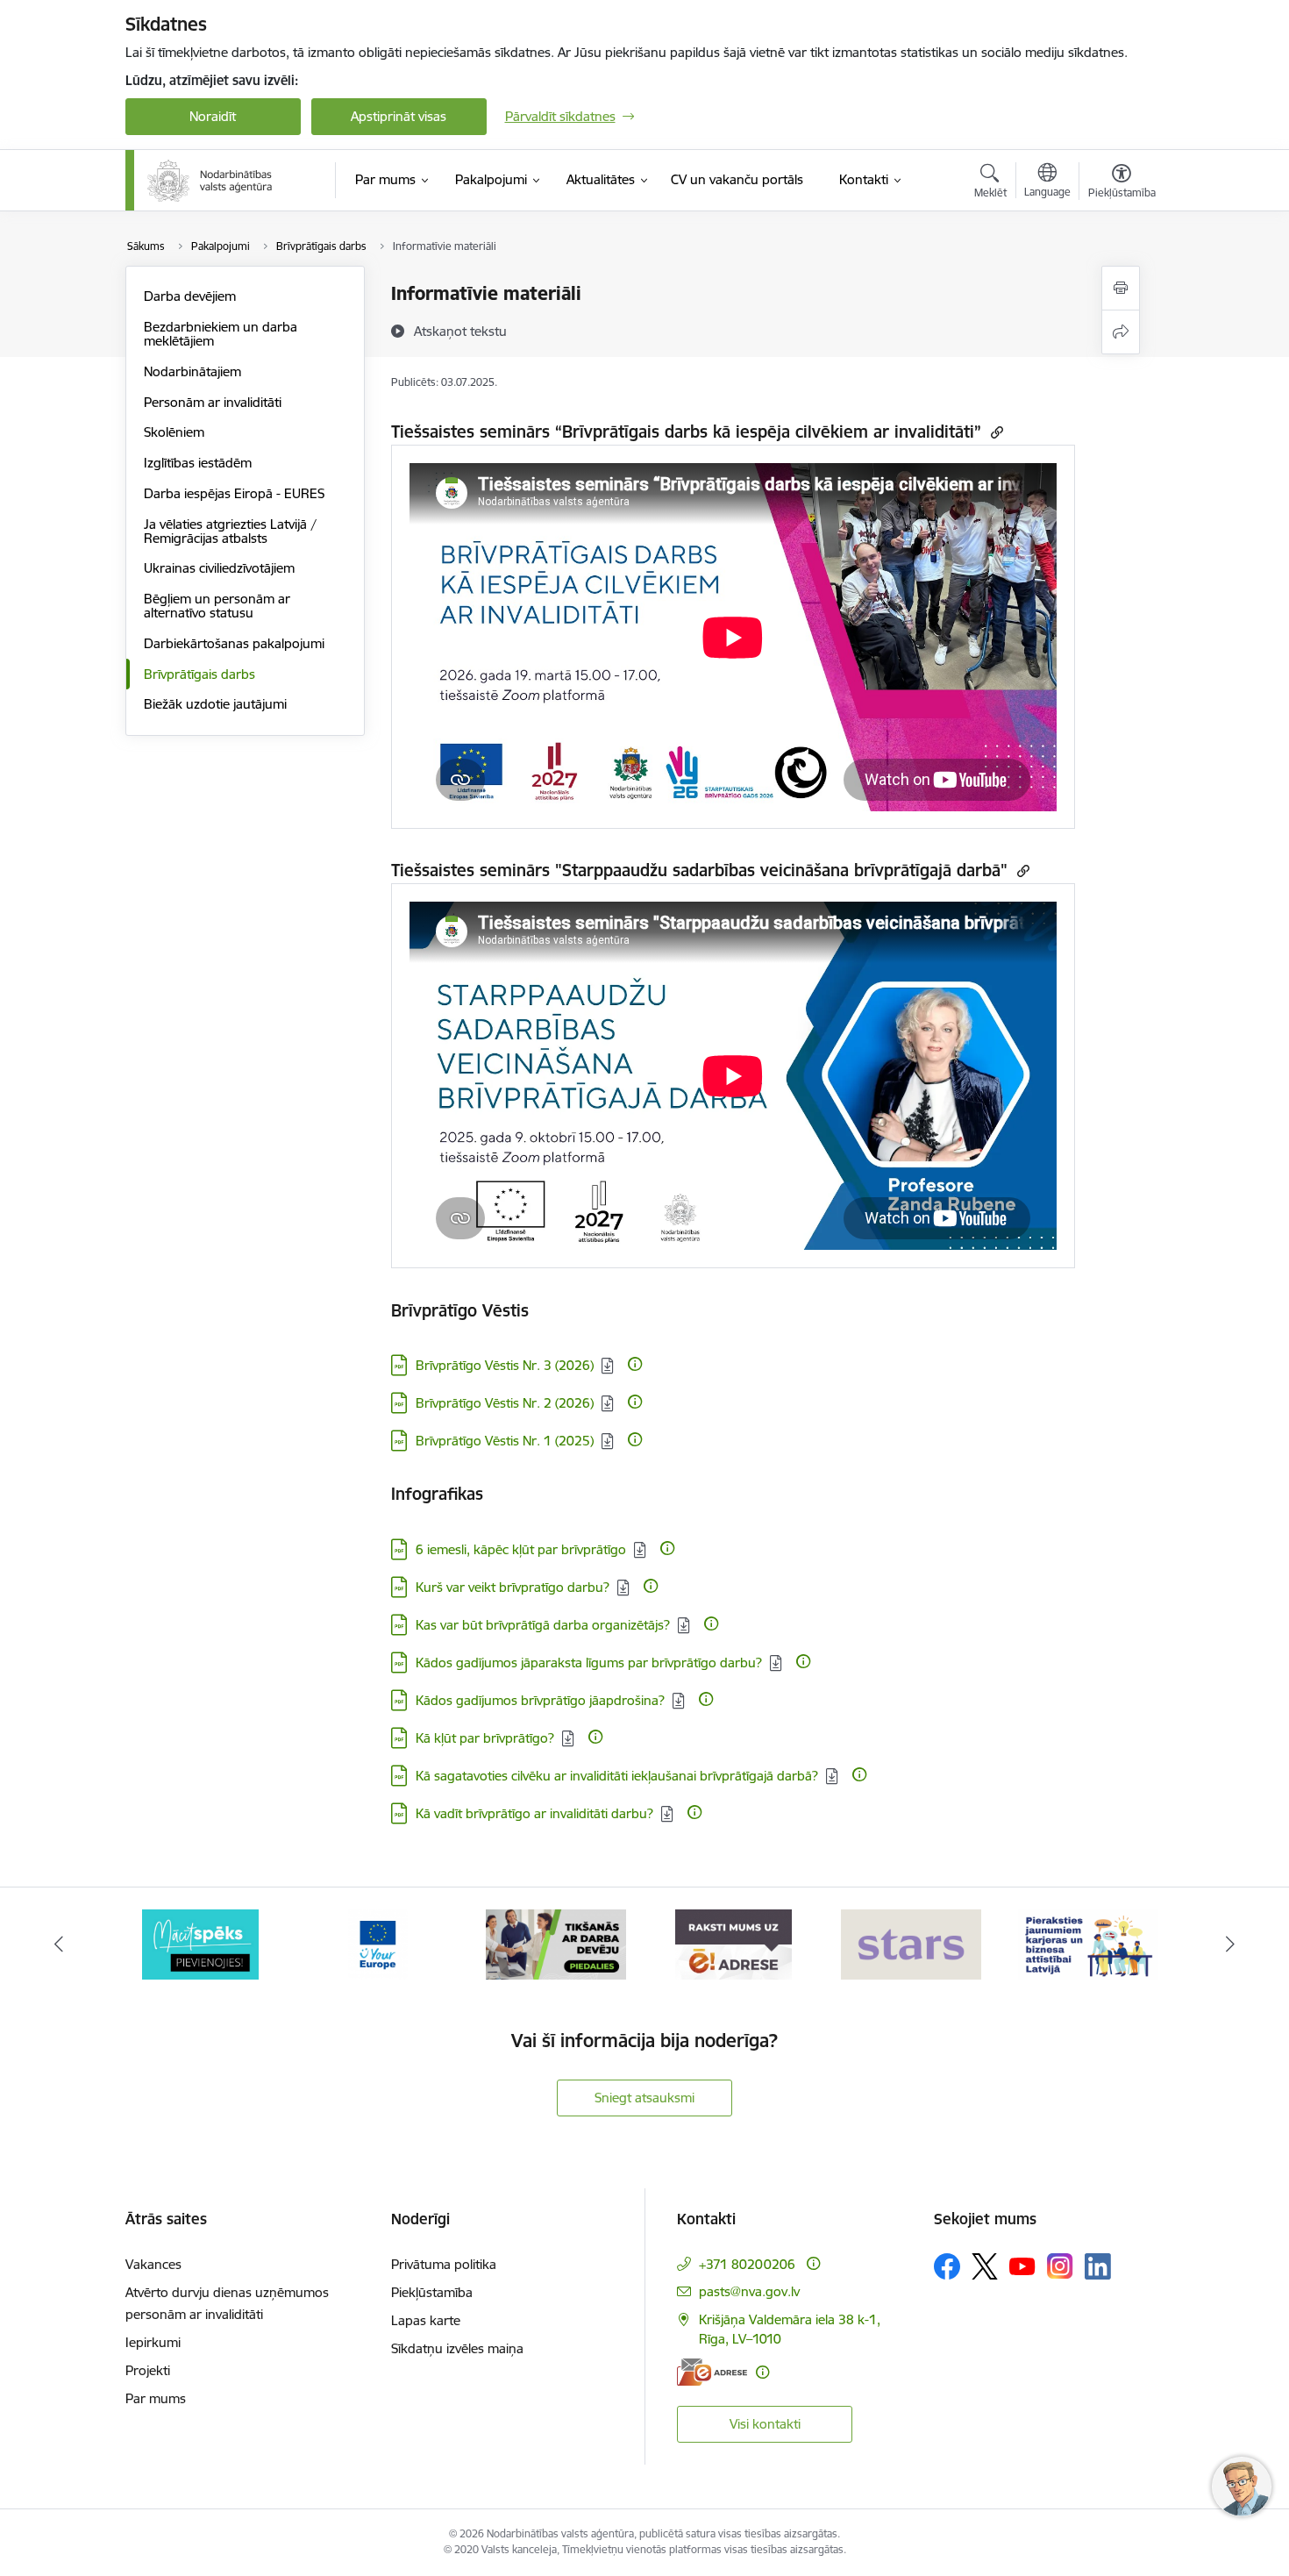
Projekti (148, 2370)
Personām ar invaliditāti (213, 402)
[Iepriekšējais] (59, 1944)
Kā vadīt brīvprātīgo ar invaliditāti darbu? (534, 1813)
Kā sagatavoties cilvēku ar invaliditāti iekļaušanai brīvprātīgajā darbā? (617, 1776)
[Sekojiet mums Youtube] (1022, 2266)
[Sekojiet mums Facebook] (947, 2266)
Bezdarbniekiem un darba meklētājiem (221, 334)
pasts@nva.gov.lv (749, 2291)
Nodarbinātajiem (192, 371)
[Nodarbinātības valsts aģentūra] (210, 181)
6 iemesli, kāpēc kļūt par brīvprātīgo (521, 1549)
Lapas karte (426, 2320)
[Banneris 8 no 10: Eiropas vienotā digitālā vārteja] (378, 1943)
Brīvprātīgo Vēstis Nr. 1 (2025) (505, 1441)
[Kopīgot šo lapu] (1121, 332)
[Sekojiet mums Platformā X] (985, 2266)
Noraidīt (213, 116)
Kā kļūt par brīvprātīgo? (485, 1738)
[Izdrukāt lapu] (1121, 288)
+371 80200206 (747, 2264)
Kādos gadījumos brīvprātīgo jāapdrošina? (540, 1700)
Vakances (153, 2264)
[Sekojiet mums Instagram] (1060, 2266)
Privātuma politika (444, 2264)
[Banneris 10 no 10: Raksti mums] (734, 1943)
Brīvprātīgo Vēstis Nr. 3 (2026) (505, 1365)
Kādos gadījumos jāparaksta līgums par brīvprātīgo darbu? (589, 1663)
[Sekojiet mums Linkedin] (1098, 2266)
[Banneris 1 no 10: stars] (911, 1943)
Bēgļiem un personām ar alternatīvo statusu (217, 606)
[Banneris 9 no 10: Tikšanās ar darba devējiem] (556, 1943)
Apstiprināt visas (399, 116)
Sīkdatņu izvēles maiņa (457, 2348)
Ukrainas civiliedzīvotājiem (219, 568)
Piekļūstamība (432, 2292)
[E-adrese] (712, 2372)
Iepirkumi (153, 2342)
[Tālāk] (1231, 1944)
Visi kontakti (765, 2424)
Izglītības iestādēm (198, 463)
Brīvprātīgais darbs (199, 674)
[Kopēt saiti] (995, 432)
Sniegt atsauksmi (644, 2098)
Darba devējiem (190, 296)
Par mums (156, 2398)
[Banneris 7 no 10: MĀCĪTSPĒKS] (200, 1943)
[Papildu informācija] (635, 1364)
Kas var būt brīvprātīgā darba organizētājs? (543, 1625)
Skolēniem (174, 432)
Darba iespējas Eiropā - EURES (234, 493)
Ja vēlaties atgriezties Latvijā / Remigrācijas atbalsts (230, 531)
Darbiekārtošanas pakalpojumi (234, 643)
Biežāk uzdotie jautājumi (215, 704)
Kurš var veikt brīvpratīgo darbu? (513, 1587)
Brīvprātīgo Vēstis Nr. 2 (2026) (505, 1403)
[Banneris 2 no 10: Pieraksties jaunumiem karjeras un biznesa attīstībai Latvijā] (1088, 1943)
